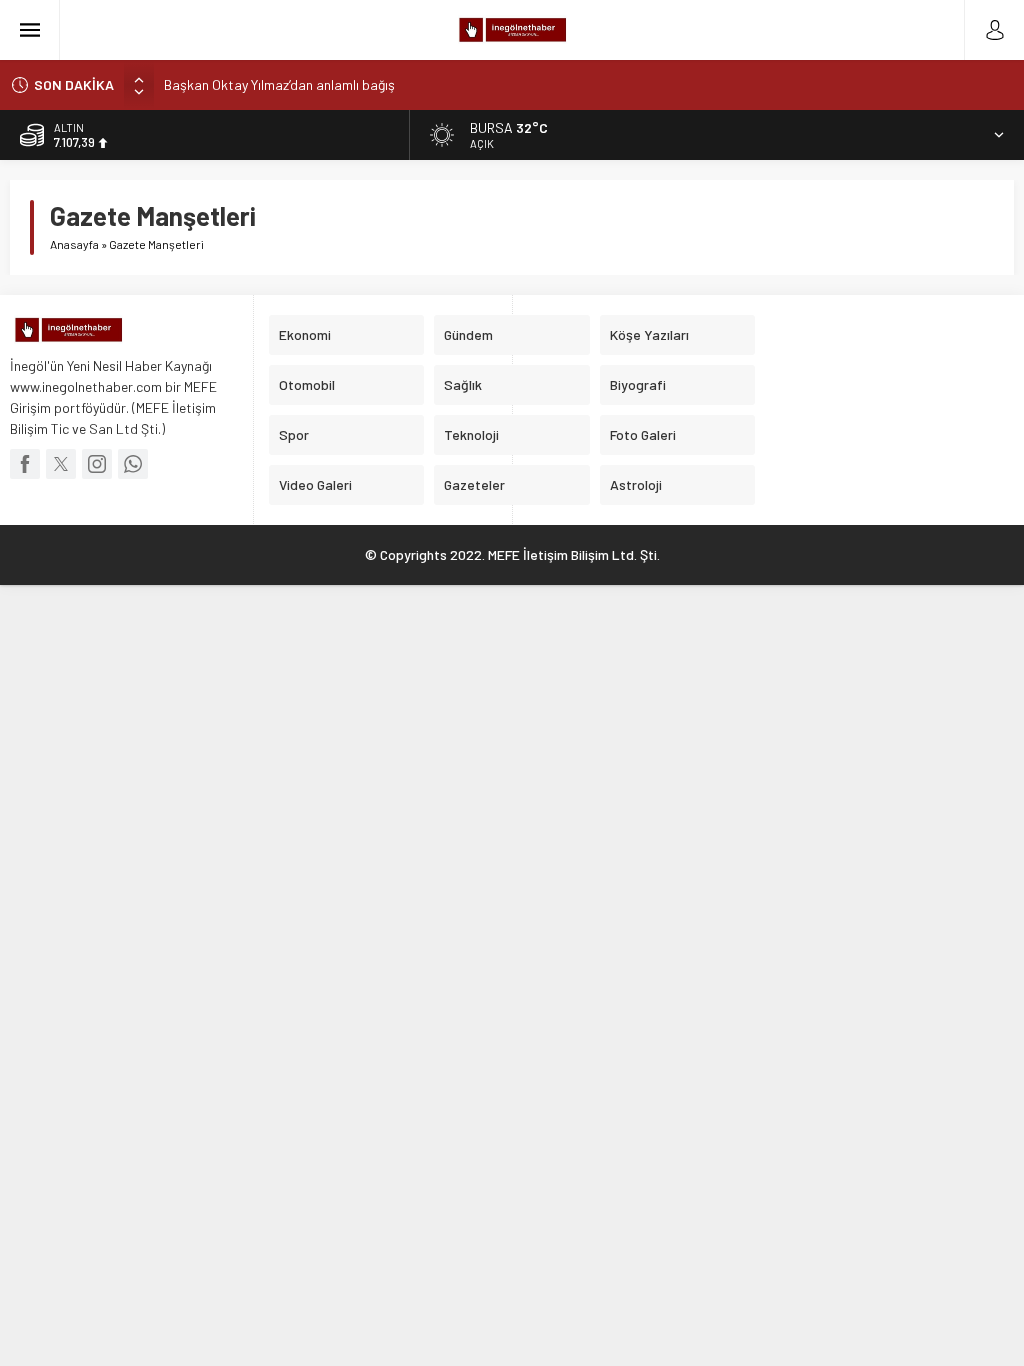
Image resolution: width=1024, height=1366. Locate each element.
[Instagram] (97, 464)
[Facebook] (25, 464)
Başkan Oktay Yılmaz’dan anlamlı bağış (279, 84)
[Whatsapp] (133, 464)
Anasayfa (74, 244)
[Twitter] (61, 464)
